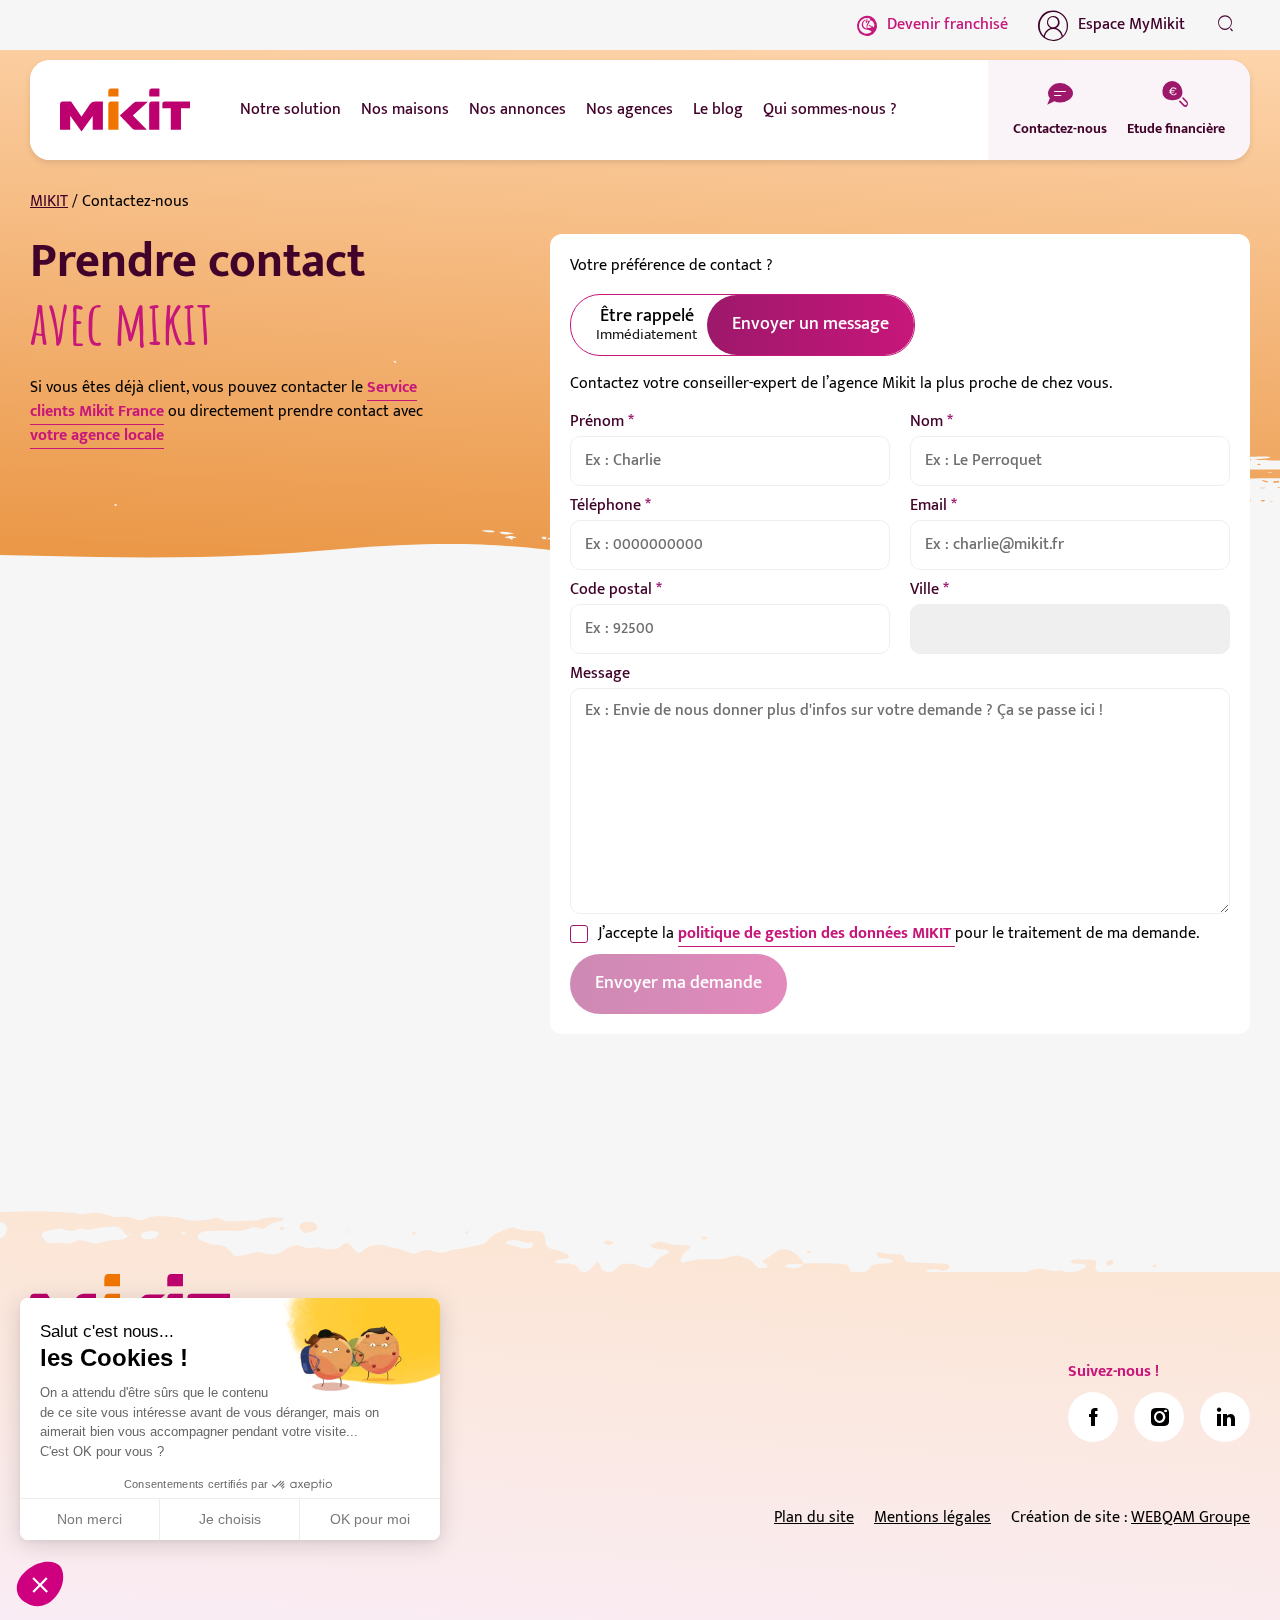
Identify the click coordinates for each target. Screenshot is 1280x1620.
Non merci (89, 1519)
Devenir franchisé (947, 24)
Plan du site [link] (814, 1517)
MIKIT (49, 201)
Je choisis (230, 1519)
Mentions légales (932, 1517)
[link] (1093, 1417)
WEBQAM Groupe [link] (1190, 1517)
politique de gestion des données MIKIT (816, 933)
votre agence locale (97, 435)
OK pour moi (370, 1519)
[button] (40, 1584)
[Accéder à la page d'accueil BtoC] (125, 110)
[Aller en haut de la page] (1225, 1575)
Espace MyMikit (1131, 24)
